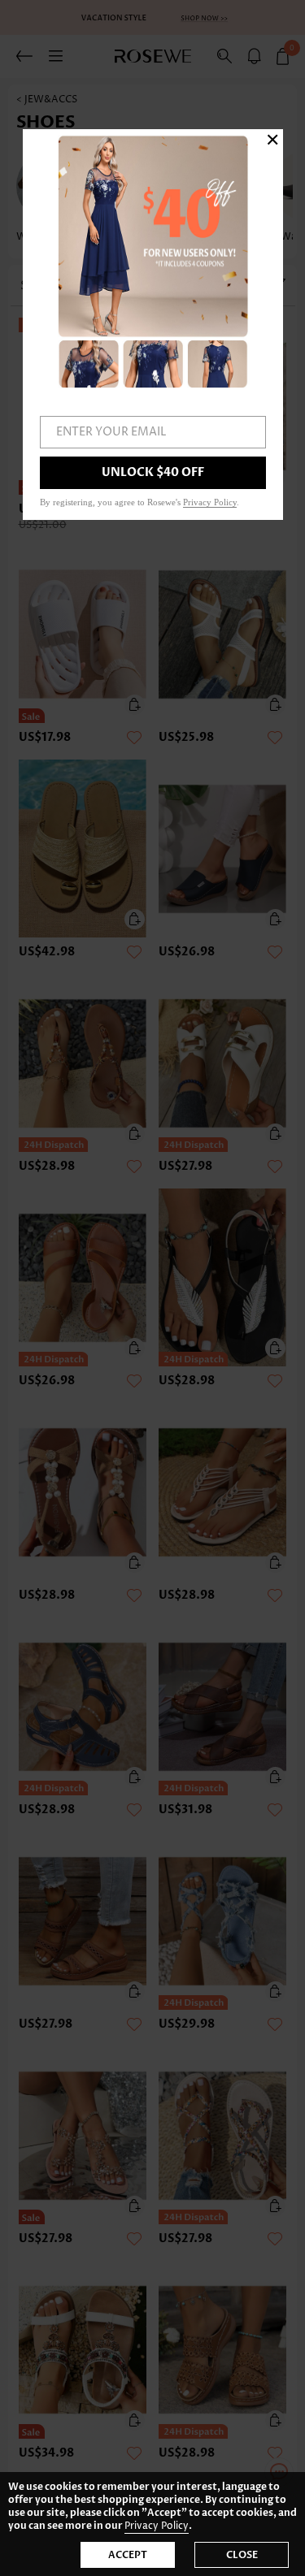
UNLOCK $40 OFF (153, 472)
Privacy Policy (157, 2526)
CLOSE (242, 2555)
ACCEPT (128, 2555)
